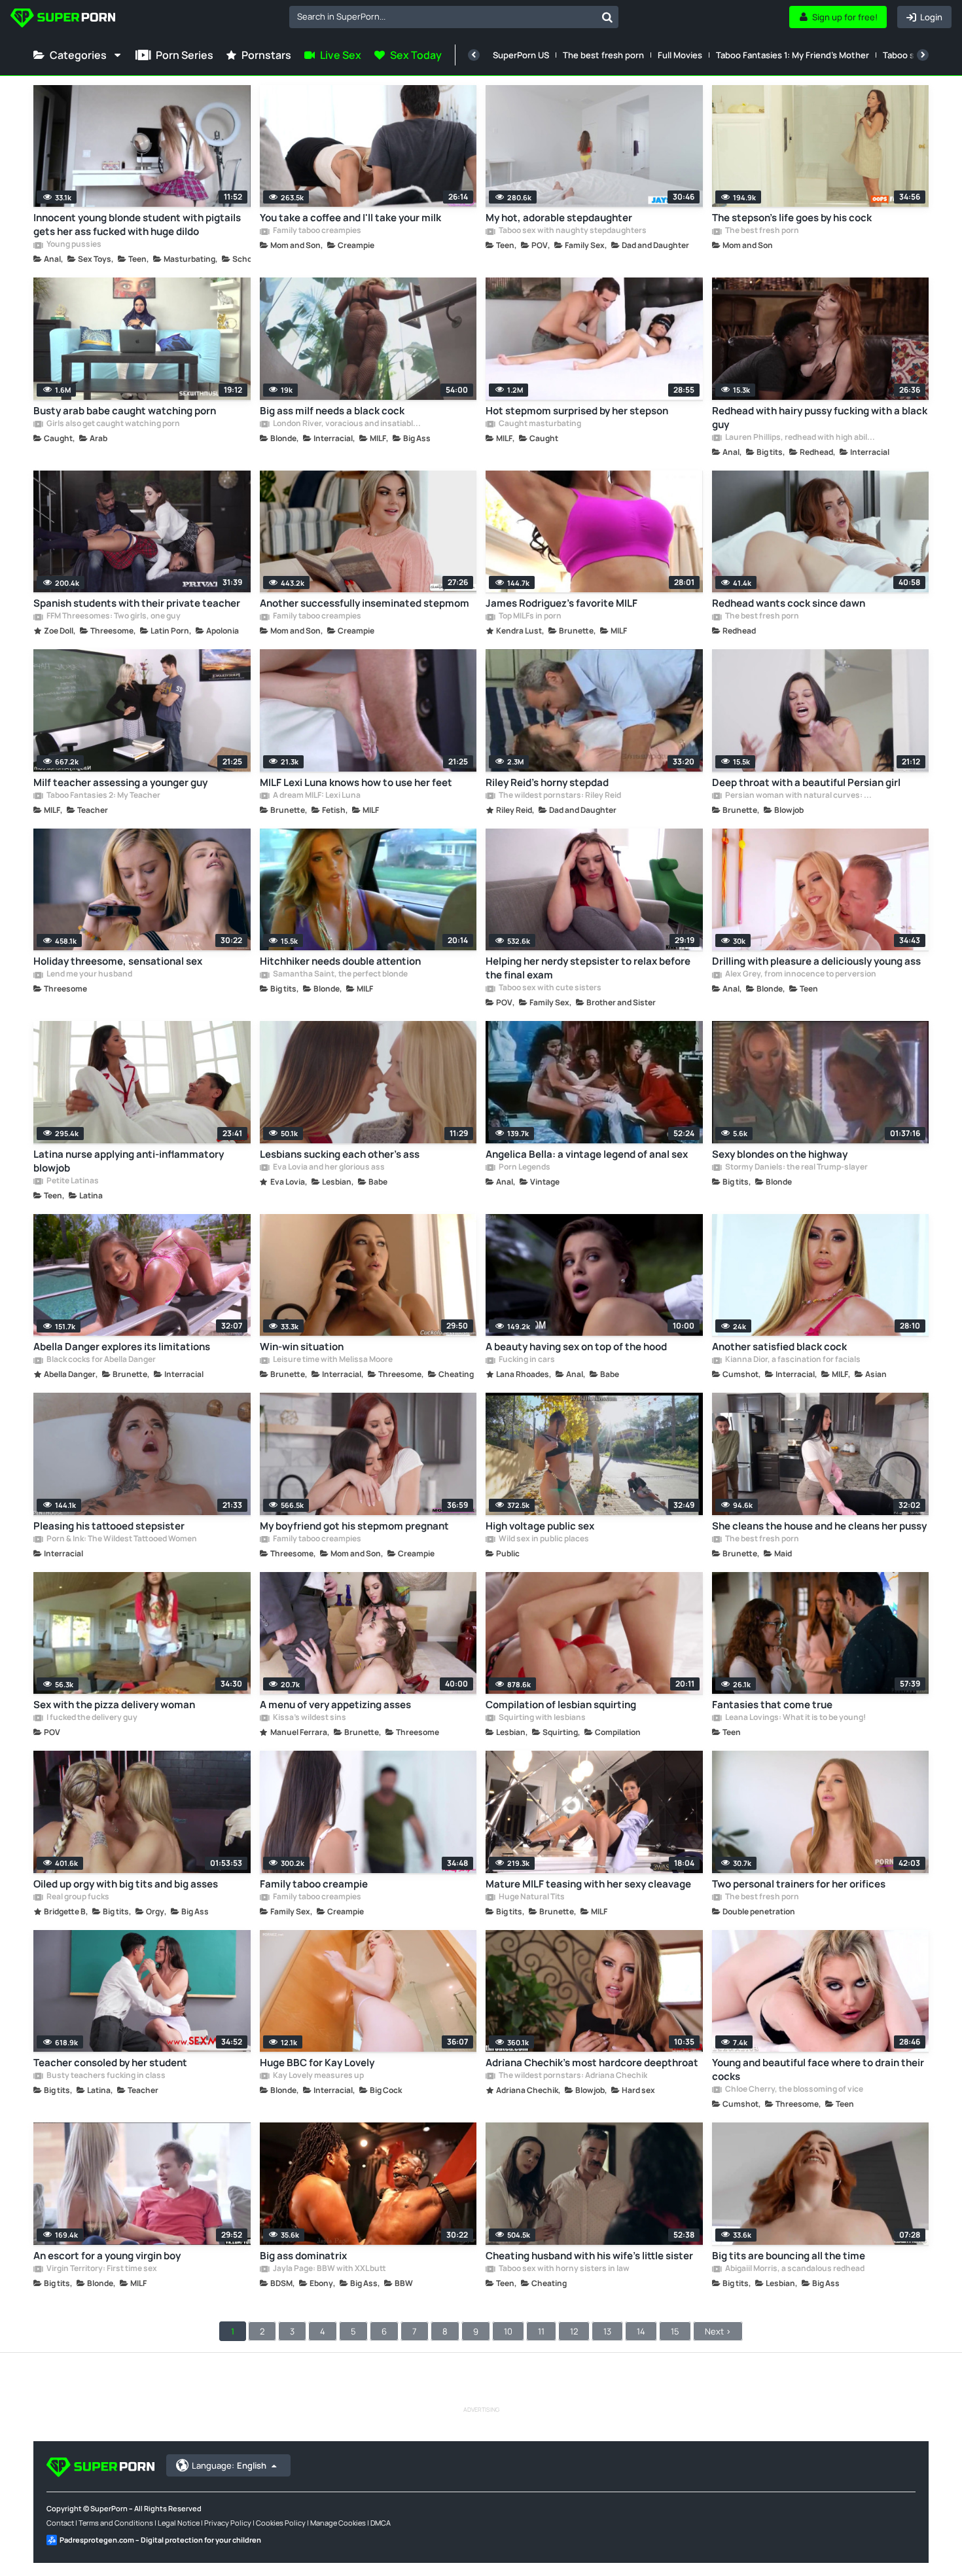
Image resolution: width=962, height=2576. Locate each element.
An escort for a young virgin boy (107, 2256)
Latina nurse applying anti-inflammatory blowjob (129, 1161)
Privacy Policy (228, 2523)
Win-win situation (302, 1347)
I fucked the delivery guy (91, 1718)
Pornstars (266, 55)
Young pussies (73, 245)
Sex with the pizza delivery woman (114, 1705)
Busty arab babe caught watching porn (125, 411)
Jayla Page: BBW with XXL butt (329, 2269)
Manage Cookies (338, 2523)
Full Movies (680, 55)
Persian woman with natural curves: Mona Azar (800, 796)
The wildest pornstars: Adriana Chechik (572, 2076)
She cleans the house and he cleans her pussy (819, 1526)
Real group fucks (77, 1897)
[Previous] (474, 55)
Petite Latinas (72, 1181)
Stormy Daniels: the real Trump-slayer (796, 1168)
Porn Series (185, 55)
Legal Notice (179, 2523)
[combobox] (454, 17)
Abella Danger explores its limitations (122, 1347)
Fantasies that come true (772, 1705)
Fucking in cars (526, 1360)
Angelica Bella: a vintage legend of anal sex (587, 1154)
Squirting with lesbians (542, 1718)
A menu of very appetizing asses (335, 1705)
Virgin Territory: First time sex (101, 2269)
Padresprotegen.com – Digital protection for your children (160, 2540)
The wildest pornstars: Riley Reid (559, 796)
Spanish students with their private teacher (137, 603)
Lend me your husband (89, 975)
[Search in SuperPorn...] (607, 17)
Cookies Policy (281, 2523)
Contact (60, 2523)
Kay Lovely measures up (318, 2076)
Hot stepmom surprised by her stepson (577, 411)
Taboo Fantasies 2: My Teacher (103, 796)
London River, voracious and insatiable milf (348, 424)
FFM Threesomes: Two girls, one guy (113, 617)
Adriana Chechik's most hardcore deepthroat (592, 2063)
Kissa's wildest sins (309, 1718)
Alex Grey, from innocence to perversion (800, 975)
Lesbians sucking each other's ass (340, 1154)
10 (508, 2331)
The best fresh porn (603, 55)
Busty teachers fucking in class (105, 2076)
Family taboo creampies (316, 231)
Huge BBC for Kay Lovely (317, 2063)
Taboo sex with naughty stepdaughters (572, 231)
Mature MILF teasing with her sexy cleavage (588, 1884)
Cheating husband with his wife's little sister (589, 2256)
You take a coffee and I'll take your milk (350, 218)
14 (641, 2331)
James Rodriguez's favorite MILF (561, 603)
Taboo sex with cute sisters (549, 988)
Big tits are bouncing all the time (789, 2256)
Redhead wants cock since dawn (789, 603)
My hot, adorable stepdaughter (559, 218)
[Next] (923, 55)
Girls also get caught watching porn (113, 424)
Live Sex (341, 55)
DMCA (381, 2523)
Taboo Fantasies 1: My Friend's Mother (793, 55)
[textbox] (443, 16)
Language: (229, 2465)
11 (541, 2331)
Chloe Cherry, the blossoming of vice (793, 2090)
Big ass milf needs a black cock (332, 411)
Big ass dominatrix (303, 2256)
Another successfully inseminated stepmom (365, 603)
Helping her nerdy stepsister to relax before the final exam (588, 968)
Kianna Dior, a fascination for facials (792, 1360)
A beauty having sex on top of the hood (576, 1347)
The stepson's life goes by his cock (792, 218)
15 (675, 2331)
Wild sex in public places (543, 1539)
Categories (78, 55)
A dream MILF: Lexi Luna (316, 796)
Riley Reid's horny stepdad (547, 782)
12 (574, 2331)
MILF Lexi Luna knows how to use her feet (356, 782)
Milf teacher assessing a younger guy (120, 782)
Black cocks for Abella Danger (100, 1360)
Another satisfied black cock (779, 1347)
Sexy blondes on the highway (780, 1154)
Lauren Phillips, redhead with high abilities (800, 438)
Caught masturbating (539, 424)
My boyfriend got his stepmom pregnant (354, 1526)
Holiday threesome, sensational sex (118, 961)
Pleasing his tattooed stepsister (109, 1526)
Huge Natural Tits (531, 1897)
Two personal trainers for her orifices (799, 1884)
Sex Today (416, 55)
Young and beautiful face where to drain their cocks (818, 2069)
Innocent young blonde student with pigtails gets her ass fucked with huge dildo (137, 224)
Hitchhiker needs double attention (340, 961)
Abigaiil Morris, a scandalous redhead (794, 2269)
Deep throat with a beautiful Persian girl (806, 782)
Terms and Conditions (116, 2523)
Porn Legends (524, 1168)
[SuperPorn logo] (63, 19)
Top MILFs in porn (529, 617)
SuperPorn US (521, 55)
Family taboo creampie (314, 1884)
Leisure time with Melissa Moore (332, 1360)
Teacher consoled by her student (110, 2063)
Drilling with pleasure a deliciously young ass (816, 961)
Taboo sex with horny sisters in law (563, 2269)
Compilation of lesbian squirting (561, 1705)
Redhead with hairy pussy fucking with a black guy (820, 418)
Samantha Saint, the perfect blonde (340, 975)
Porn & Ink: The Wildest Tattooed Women (121, 1539)
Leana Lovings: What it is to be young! (795, 1718)
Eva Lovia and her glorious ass (328, 1168)
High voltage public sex (540, 1526)
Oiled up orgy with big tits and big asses (126, 1884)
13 (607, 2331)
